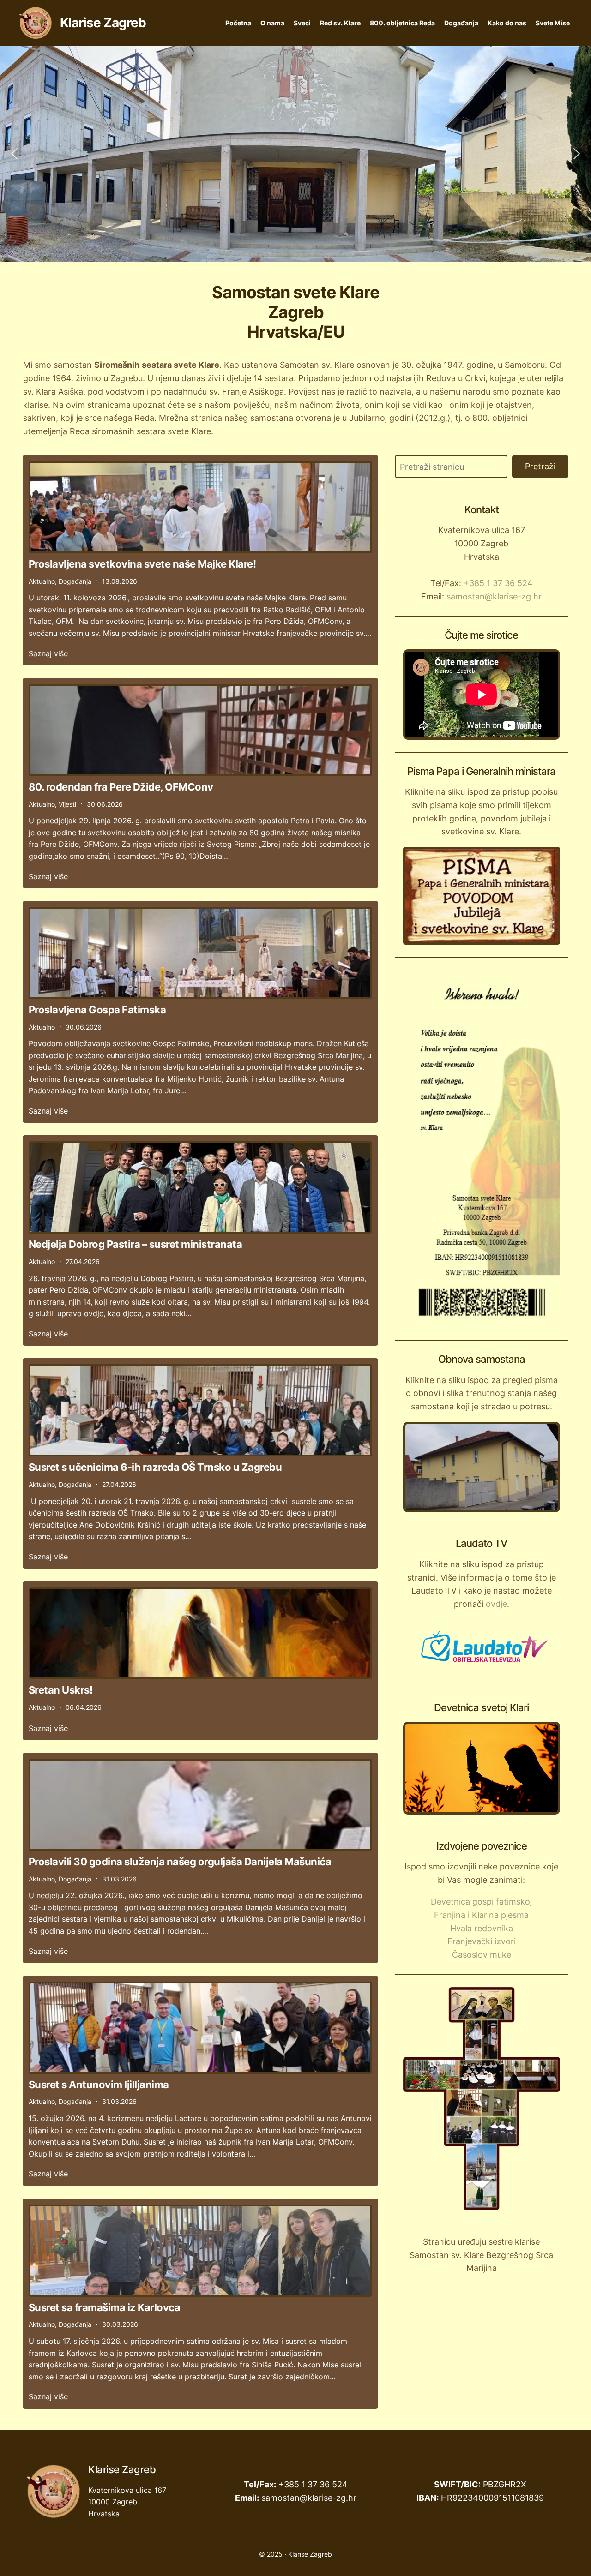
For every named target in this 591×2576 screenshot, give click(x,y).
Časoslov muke (482, 1955)
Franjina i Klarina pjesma (481, 1915)
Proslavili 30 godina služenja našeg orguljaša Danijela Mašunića (180, 1862)
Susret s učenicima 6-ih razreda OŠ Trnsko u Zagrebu (155, 1467)
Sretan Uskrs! (61, 1690)
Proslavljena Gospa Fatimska (97, 1010)
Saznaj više (48, 653)
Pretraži (540, 466)
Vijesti (67, 804)
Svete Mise (553, 23)
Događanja (461, 23)
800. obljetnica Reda (402, 23)
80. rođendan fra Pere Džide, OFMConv (121, 787)
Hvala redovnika (482, 1928)
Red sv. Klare (340, 23)
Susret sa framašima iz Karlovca (105, 2307)
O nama (272, 23)
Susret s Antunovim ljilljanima (99, 2085)
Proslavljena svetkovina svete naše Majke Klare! (142, 564)
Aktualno (42, 581)
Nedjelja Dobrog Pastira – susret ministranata (136, 1244)
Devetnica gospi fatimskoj (481, 1902)
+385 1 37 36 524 (498, 583)
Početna (238, 23)
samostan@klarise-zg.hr (494, 596)
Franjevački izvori (482, 1941)
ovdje (496, 1604)
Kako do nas (507, 23)
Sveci (302, 23)
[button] (14, 154)
